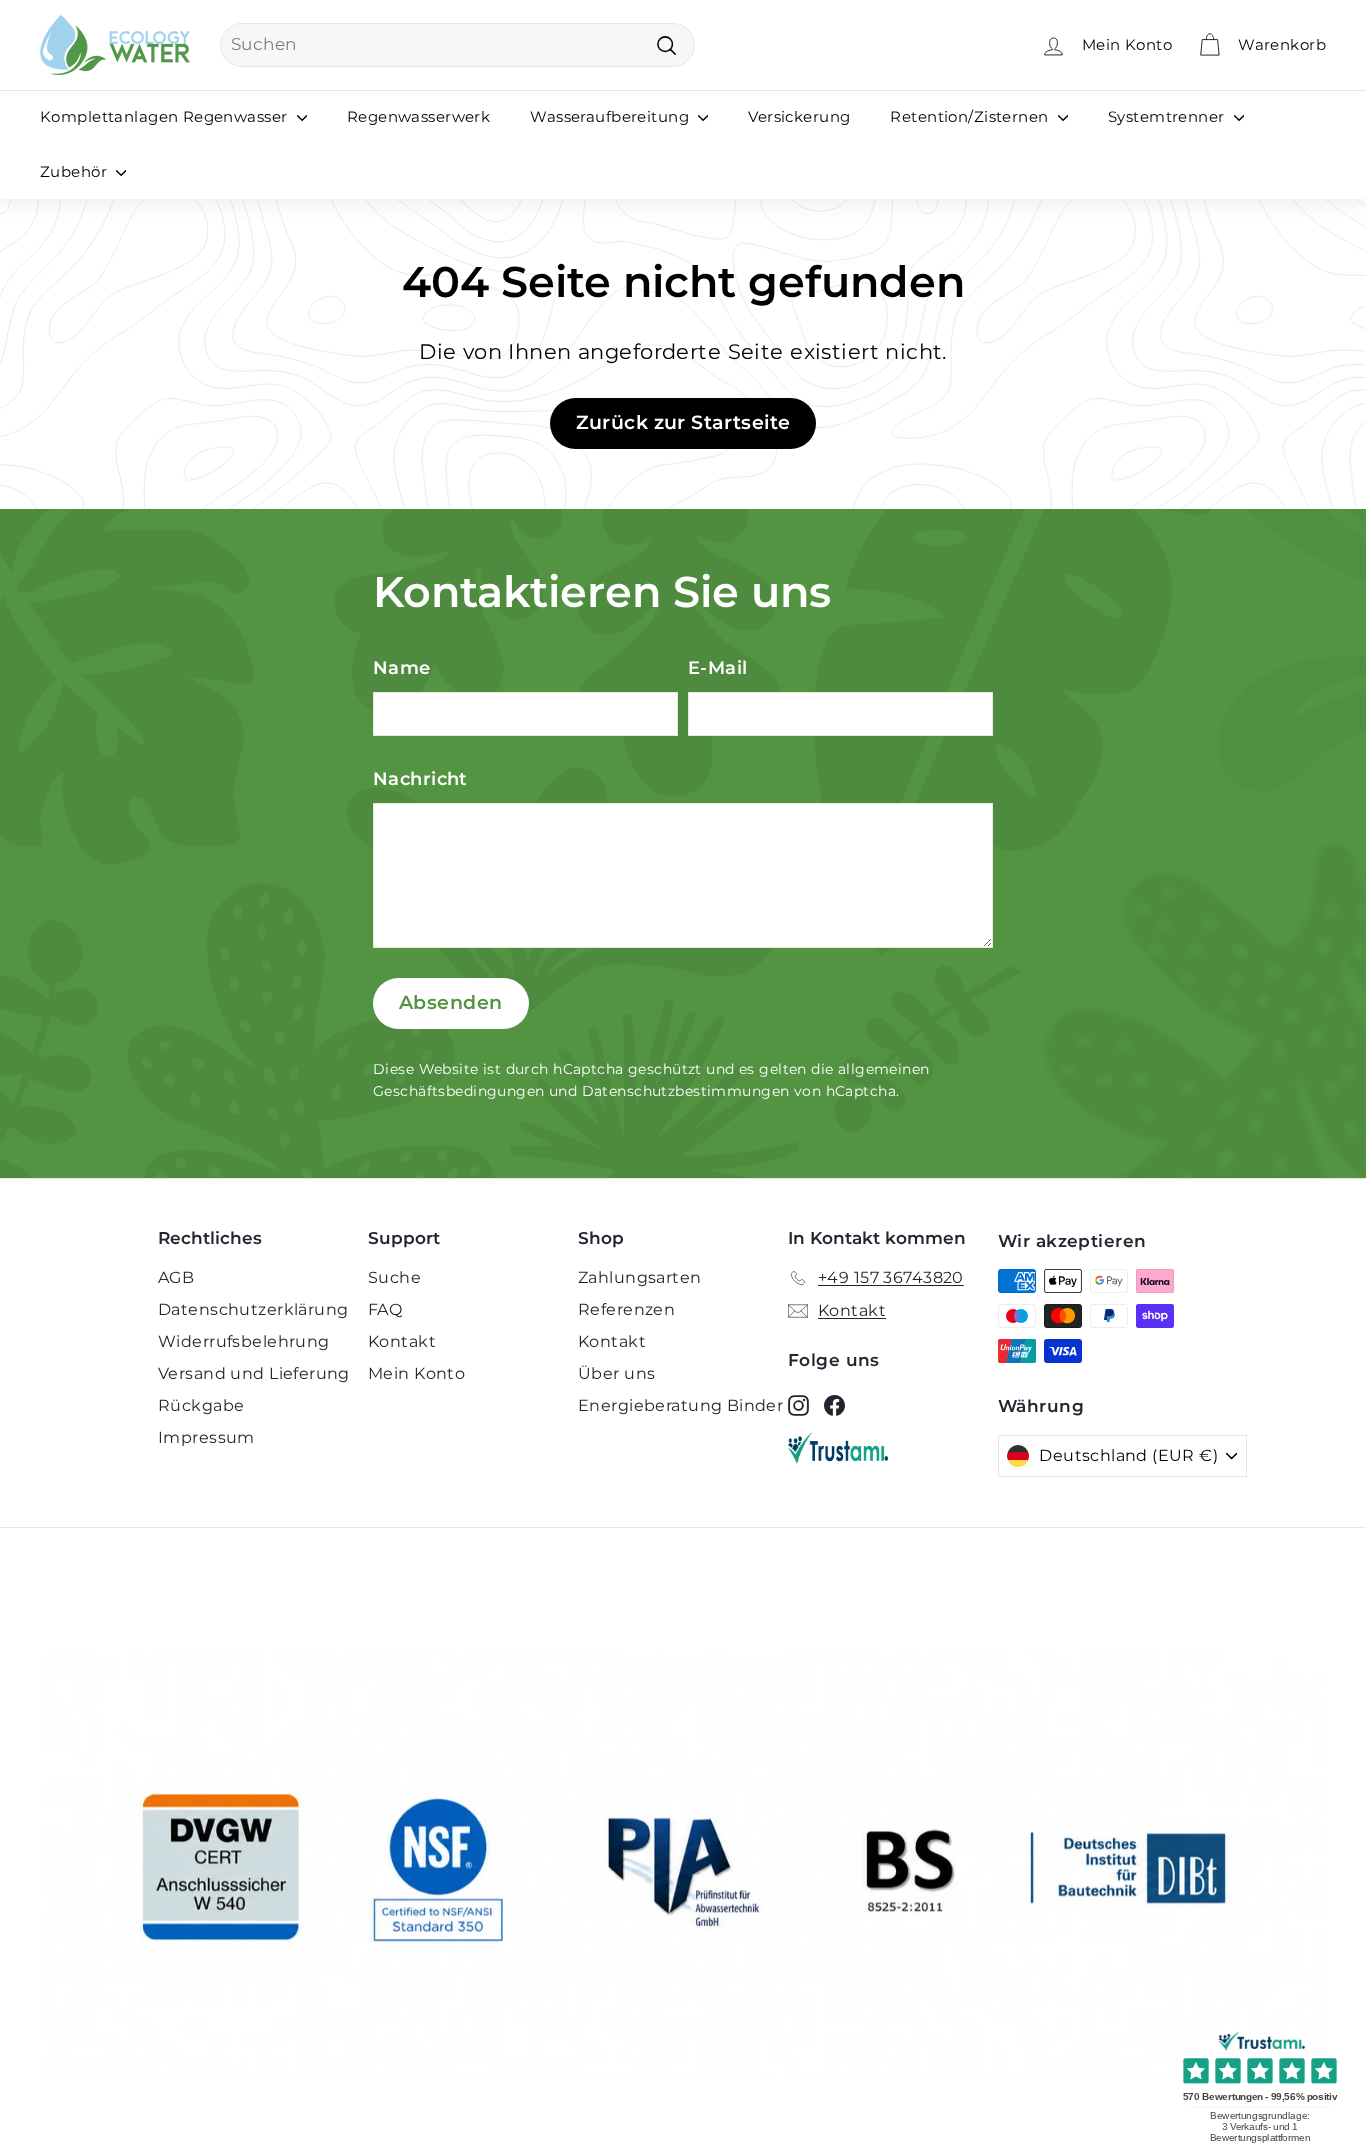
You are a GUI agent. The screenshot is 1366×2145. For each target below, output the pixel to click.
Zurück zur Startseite (683, 422)
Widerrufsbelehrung (244, 1341)
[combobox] (457, 45)
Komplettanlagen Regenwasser (166, 116)
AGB (176, 1277)
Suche (394, 1277)
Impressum (206, 1437)
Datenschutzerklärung (253, 1309)
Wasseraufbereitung (611, 116)
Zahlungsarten (640, 1277)
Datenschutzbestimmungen (686, 1091)
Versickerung (799, 116)
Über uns (616, 1373)
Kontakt (402, 1341)
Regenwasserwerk (418, 116)
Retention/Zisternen (971, 116)
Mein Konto (416, 1373)
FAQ (385, 1309)
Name (402, 668)
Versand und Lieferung (254, 1373)
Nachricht (420, 779)
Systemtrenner (1168, 116)
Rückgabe (201, 1405)
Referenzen (626, 1309)
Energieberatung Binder (680, 1405)
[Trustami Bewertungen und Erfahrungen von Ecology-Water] (893, 1448)
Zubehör (75, 171)
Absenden (451, 1002)
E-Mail (718, 668)
